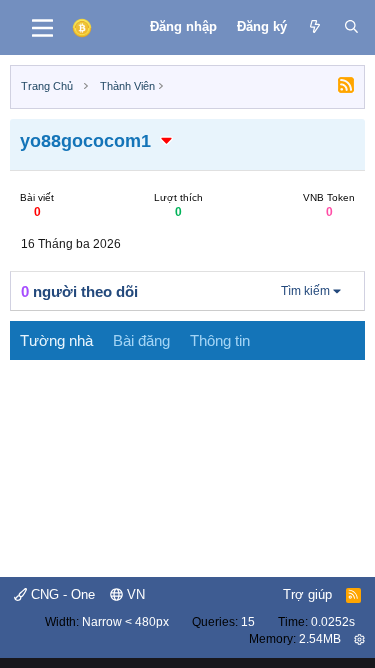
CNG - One (61, 594)
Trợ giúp (307, 594)
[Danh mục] (42, 28)
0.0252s (333, 622)
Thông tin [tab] (220, 340)
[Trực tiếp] (315, 27)
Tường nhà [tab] (56, 340)
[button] (167, 141)
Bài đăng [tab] (141, 340)
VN (134, 594)
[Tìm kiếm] (351, 27)
